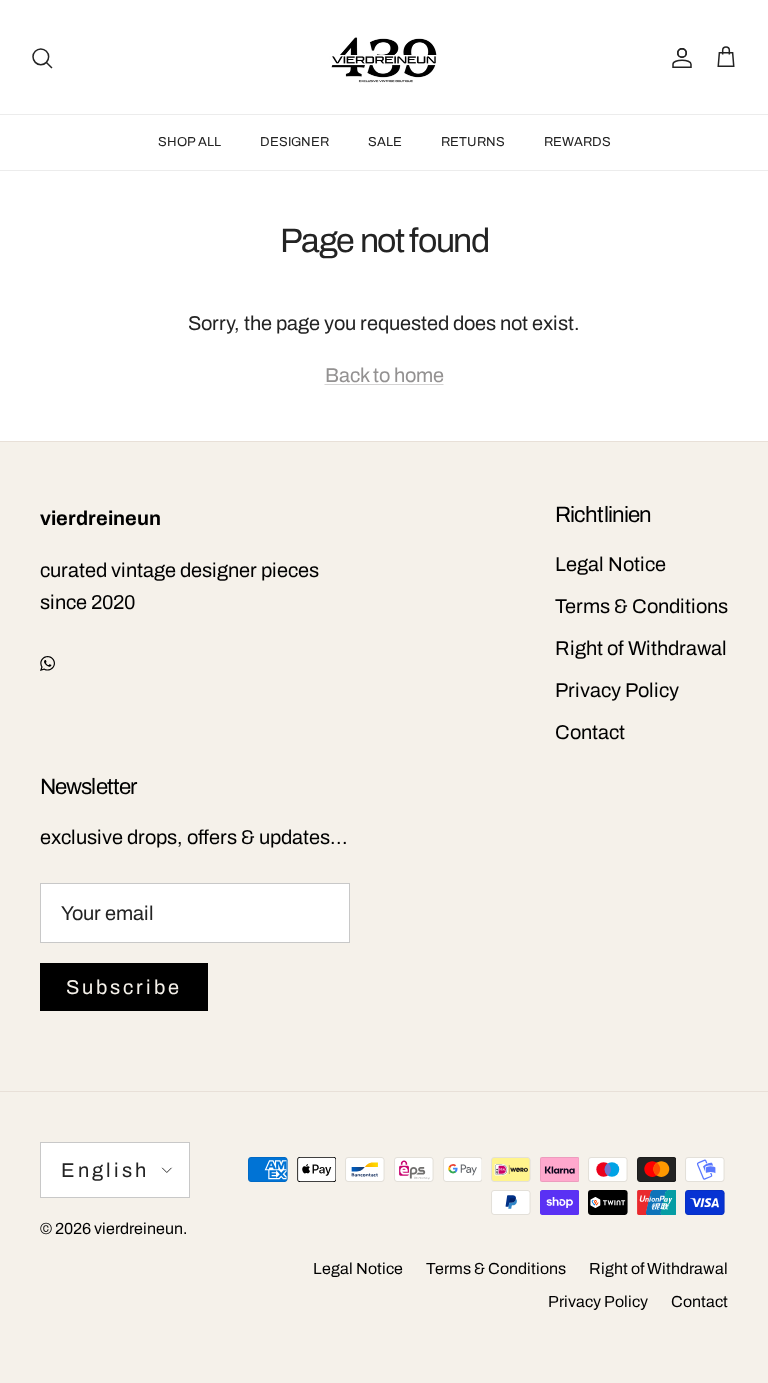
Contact (590, 732)
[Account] (678, 57)
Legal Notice (610, 564)
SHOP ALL (189, 142)
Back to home (384, 375)
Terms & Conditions (641, 606)
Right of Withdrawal (641, 648)
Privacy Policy (617, 690)
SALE (385, 142)
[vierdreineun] (384, 57)
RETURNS (473, 142)
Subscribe (124, 987)
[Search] (42, 57)
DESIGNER (294, 142)
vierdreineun (138, 1228)
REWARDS (577, 142)
